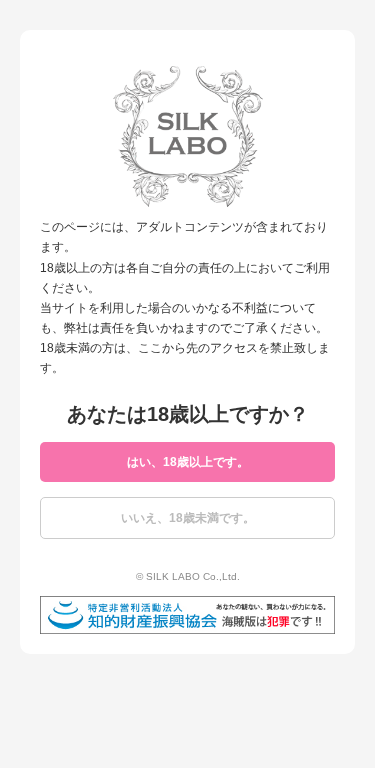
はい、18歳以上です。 (188, 462)
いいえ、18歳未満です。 (188, 518)
